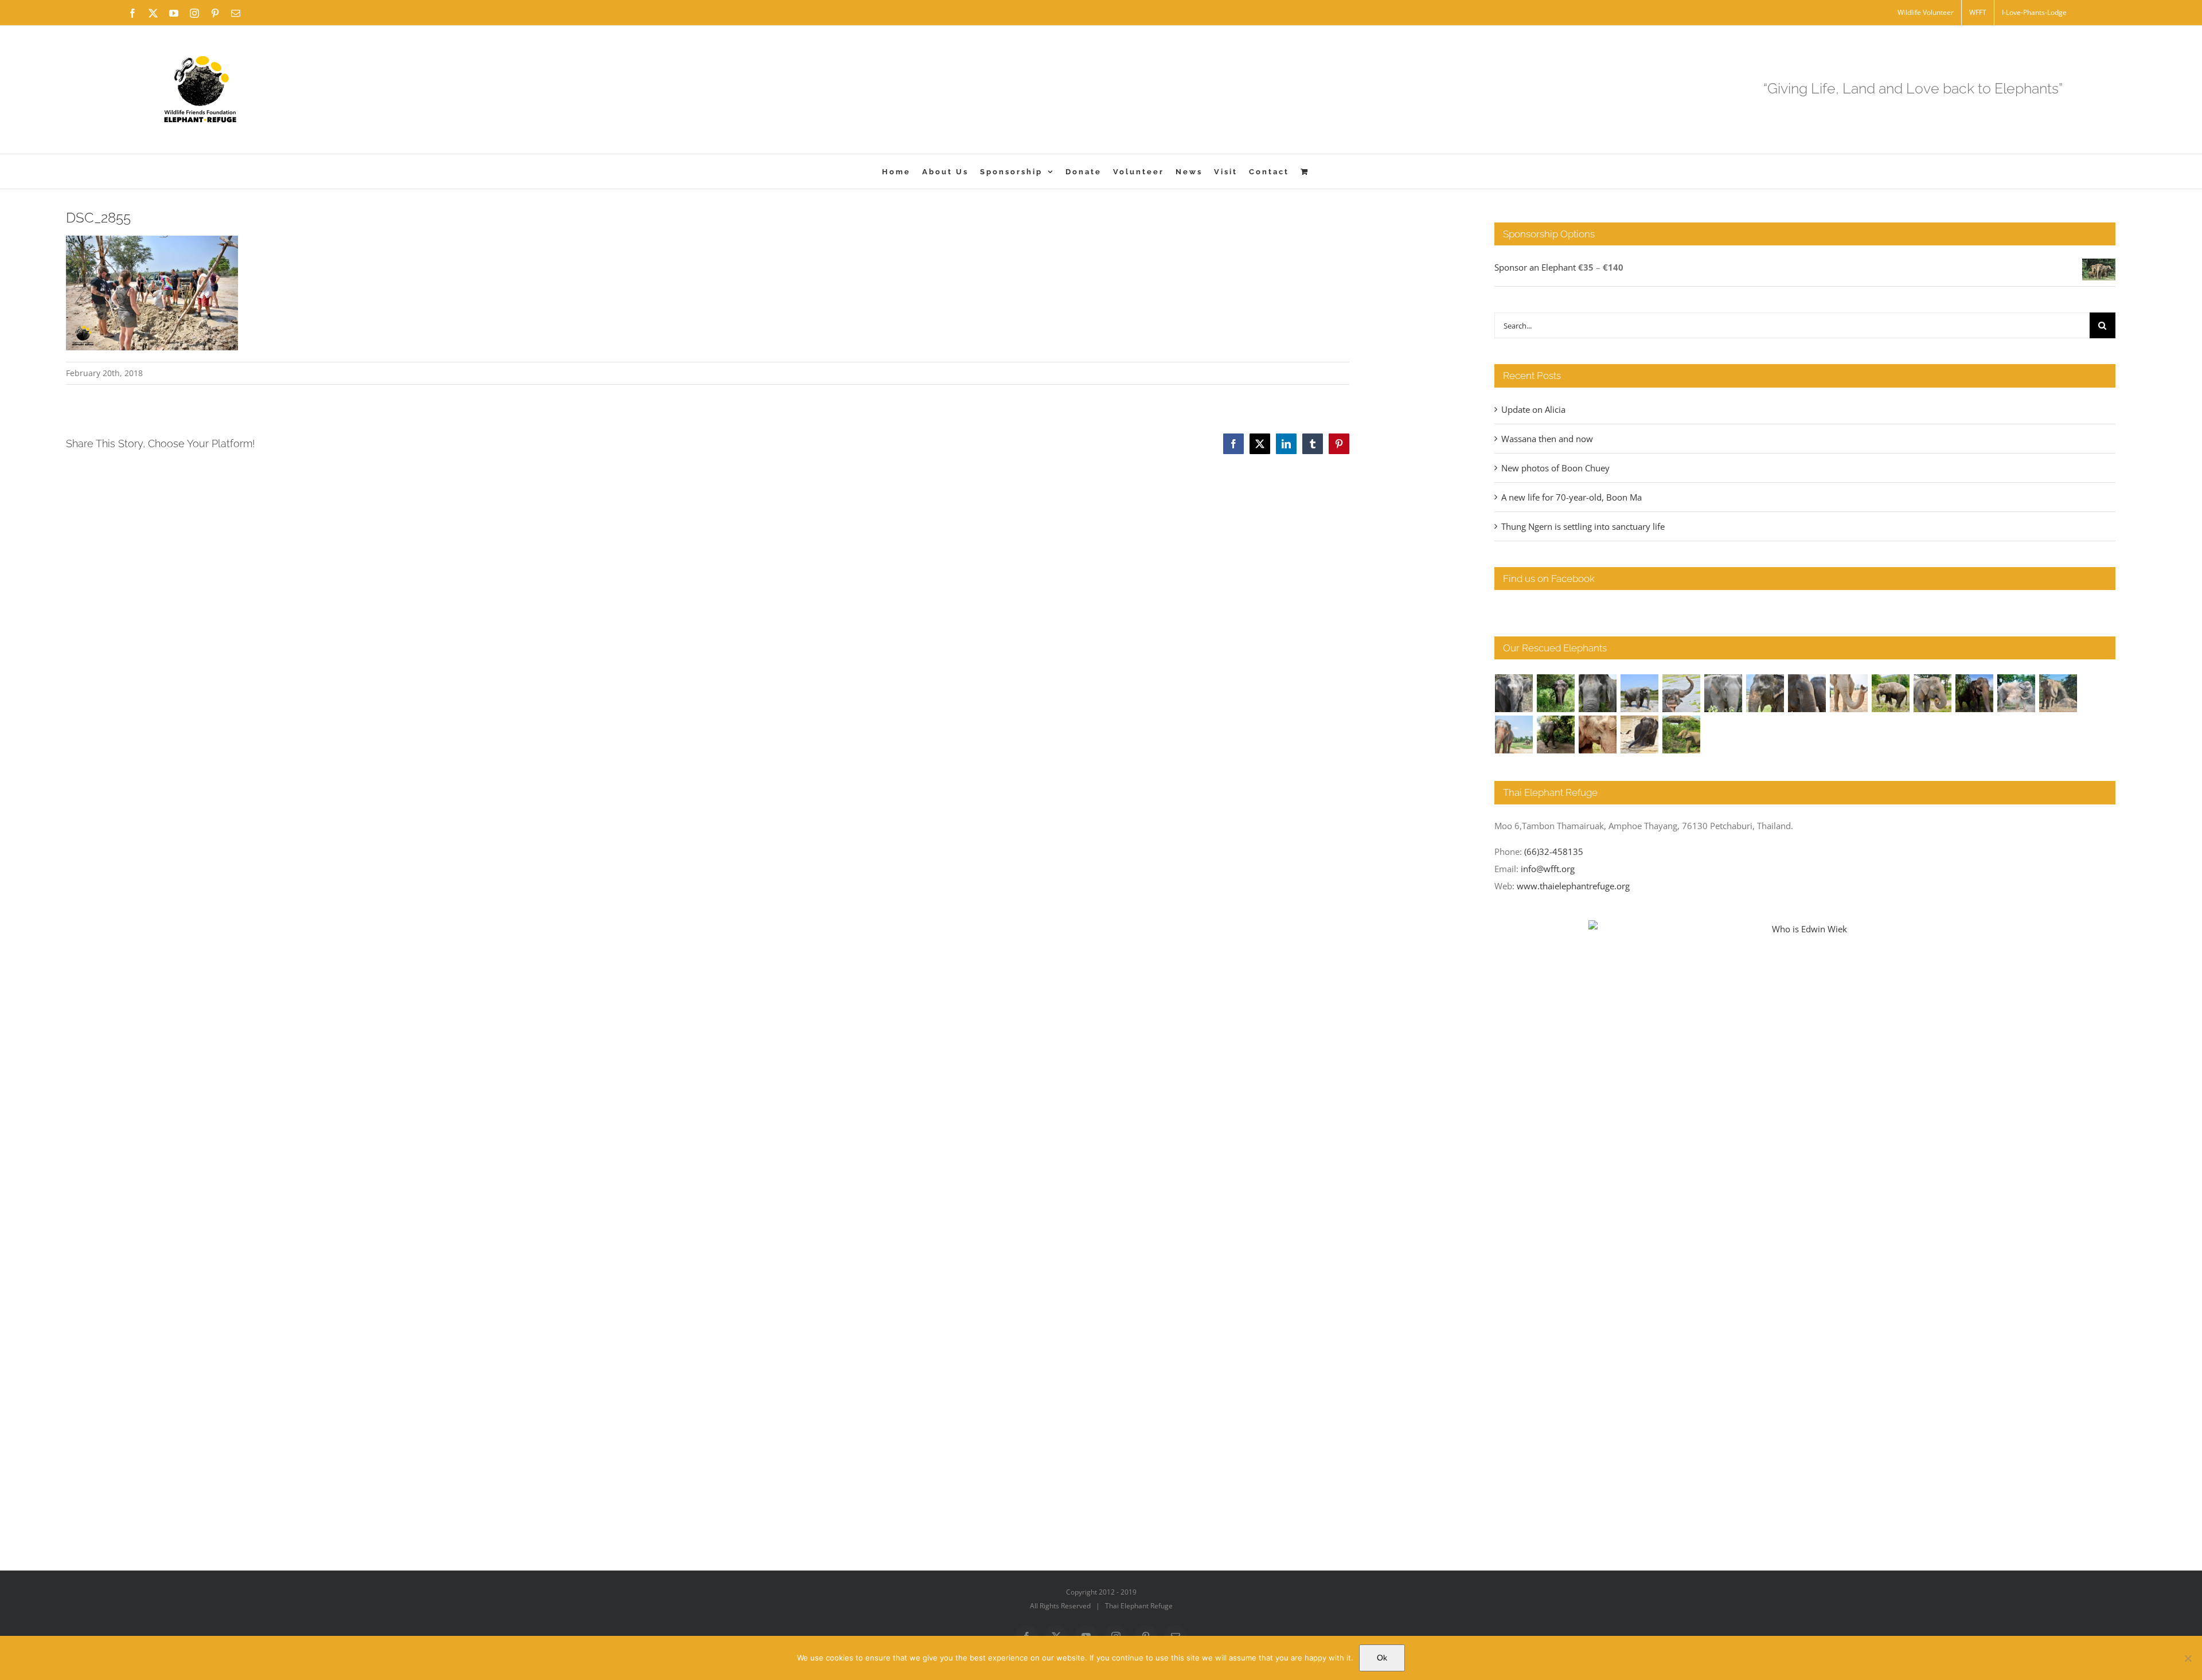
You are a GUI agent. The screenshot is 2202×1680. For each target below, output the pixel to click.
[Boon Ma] (1598, 693)
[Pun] (1514, 734)
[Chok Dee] (2058, 693)
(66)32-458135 (1554, 851)
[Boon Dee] (1891, 693)
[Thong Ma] (1807, 693)
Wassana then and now (1547, 439)
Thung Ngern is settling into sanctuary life (1583, 526)
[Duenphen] (1556, 734)
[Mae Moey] (1514, 693)
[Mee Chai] (1765, 693)
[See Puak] (1598, 734)
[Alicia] (1682, 693)
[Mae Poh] (1640, 693)
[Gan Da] (1723, 693)
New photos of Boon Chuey (1555, 468)
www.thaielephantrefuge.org (1573, 886)
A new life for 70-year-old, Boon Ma (1572, 497)
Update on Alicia (1533, 409)
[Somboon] (1682, 734)
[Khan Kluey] (1640, 734)
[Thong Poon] (1849, 693)
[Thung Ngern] (1556, 693)
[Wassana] (2016, 693)
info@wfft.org (1548, 869)
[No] (2188, 1658)
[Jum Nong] (1933, 693)
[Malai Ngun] (1975, 693)
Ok (1382, 1658)
